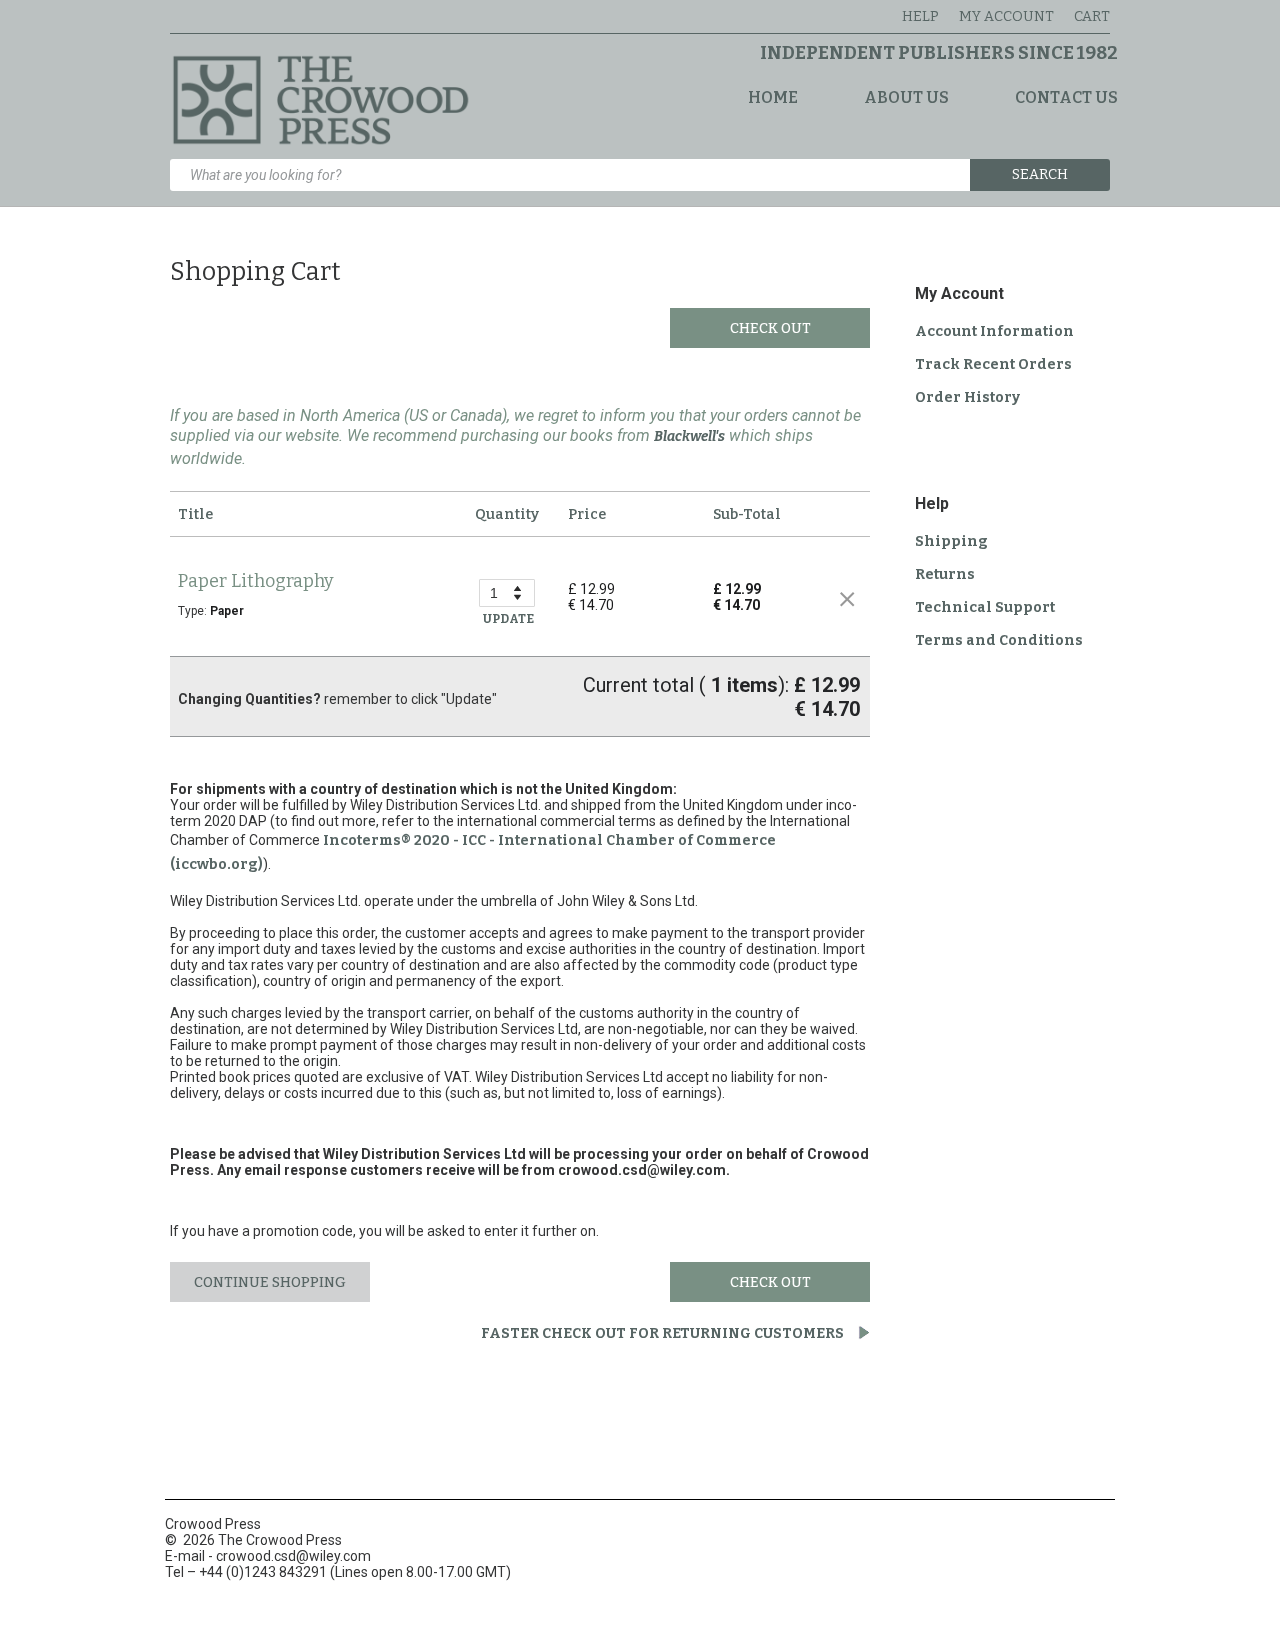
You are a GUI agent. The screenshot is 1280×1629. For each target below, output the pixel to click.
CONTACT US (1066, 97)
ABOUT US (906, 97)
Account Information (994, 331)
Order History (967, 397)
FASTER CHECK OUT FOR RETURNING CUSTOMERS (664, 1333)
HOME (773, 97)
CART (1092, 16)
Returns (945, 574)
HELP (920, 16)
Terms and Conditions (999, 640)
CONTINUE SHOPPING (270, 1282)
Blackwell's (689, 436)
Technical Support (985, 607)
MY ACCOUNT (1006, 16)
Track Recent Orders (993, 364)
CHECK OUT (770, 328)
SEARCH (1040, 174)
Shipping (951, 541)
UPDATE (508, 619)
